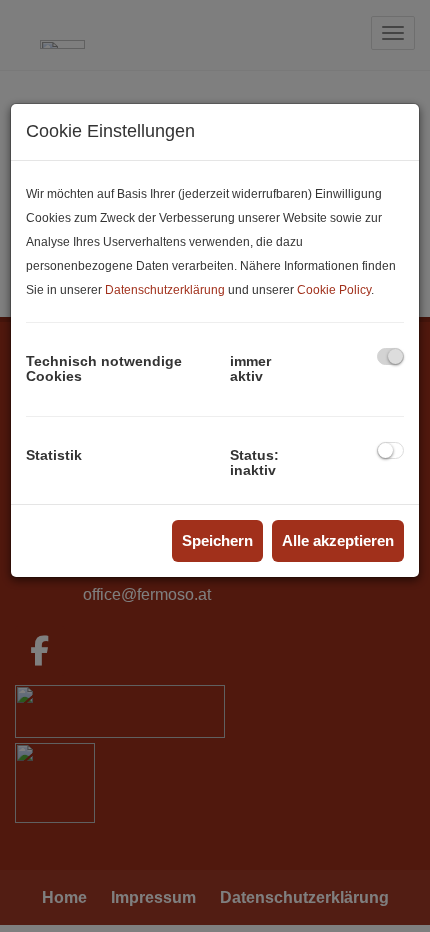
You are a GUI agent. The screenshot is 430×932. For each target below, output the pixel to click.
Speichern (217, 540)
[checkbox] (390, 356)
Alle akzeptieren (338, 540)
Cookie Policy (334, 290)
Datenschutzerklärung (165, 290)
